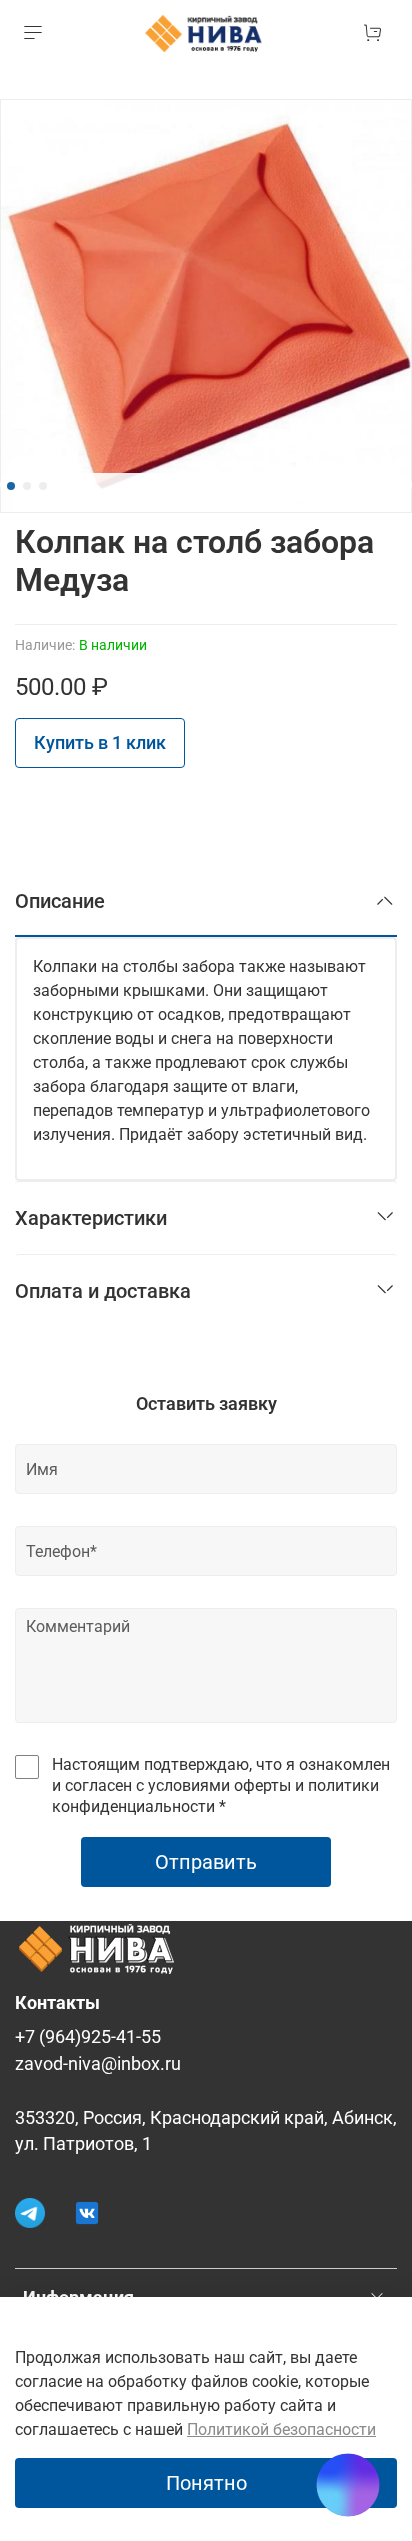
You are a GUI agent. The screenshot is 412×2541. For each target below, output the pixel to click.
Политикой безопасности (281, 2429)
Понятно (206, 2483)
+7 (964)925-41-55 (88, 2037)
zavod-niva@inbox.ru (98, 2064)
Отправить (206, 1862)
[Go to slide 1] (11, 486)
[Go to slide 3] (43, 486)
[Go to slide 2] (27, 486)
